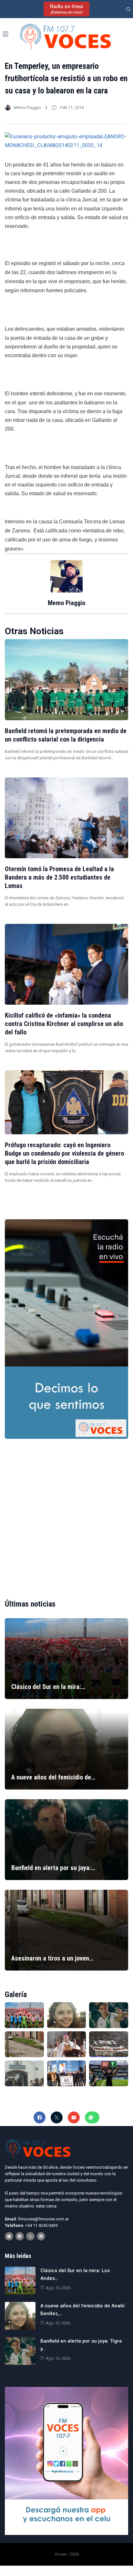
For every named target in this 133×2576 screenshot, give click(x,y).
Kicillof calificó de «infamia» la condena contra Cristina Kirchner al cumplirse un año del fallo (64, 1024)
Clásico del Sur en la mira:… (48, 1687)
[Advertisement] (66, 1513)
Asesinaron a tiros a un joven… (52, 1958)
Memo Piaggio (27, 107)
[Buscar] (128, 9)
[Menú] (5, 34)
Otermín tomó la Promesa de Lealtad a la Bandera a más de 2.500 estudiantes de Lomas (59, 877)
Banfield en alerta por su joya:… (53, 1868)
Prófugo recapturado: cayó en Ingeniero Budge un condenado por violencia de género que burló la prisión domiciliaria (64, 1153)
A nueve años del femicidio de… (53, 1777)
